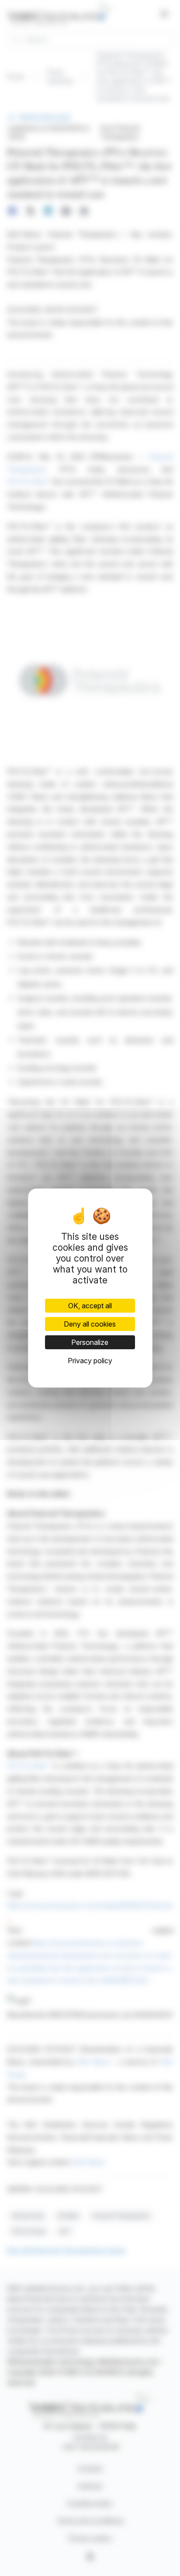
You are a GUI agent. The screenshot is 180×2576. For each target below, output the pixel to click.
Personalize (90, 1342)
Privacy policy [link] (90, 1361)
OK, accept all (90, 1306)
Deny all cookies (90, 1324)
